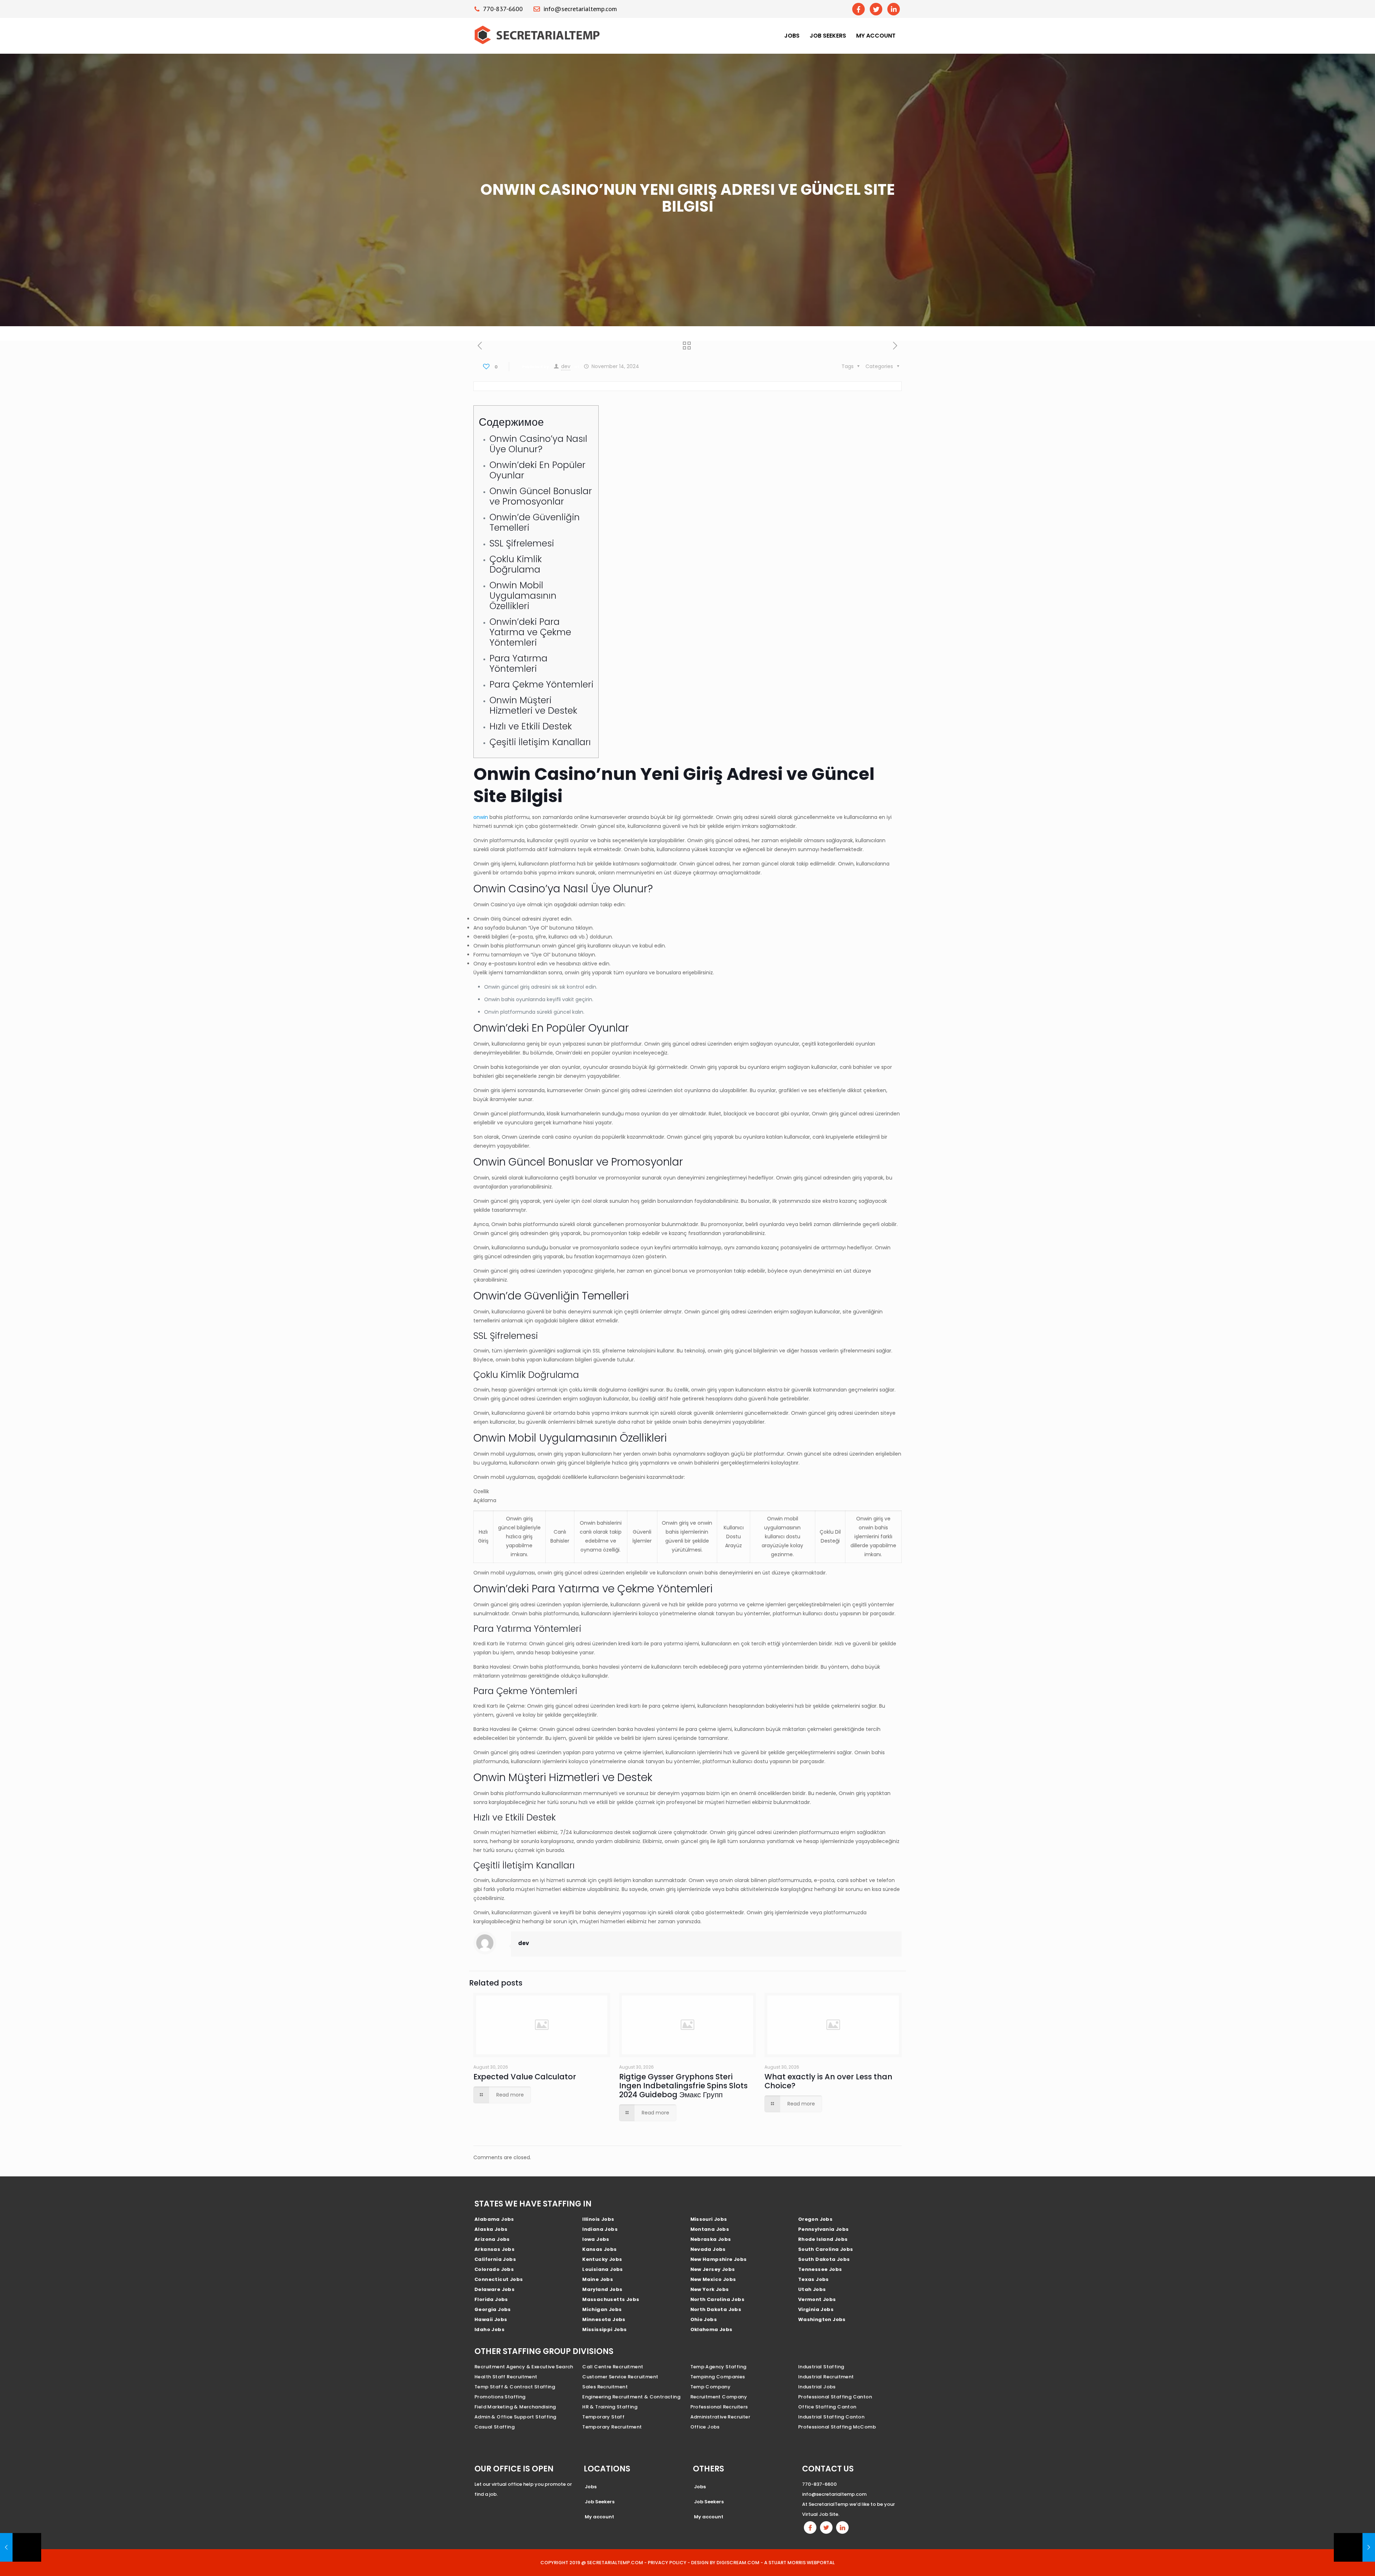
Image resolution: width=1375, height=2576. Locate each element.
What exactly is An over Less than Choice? (828, 2081)
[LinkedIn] (894, 9)
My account (876, 36)
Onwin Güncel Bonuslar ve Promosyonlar (541, 496)
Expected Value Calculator (525, 2077)
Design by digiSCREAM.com (725, 2563)
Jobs (792, 36)
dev (566, 366)
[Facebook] (858, 9)
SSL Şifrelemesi (522, 543)
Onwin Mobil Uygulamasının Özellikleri (523, 596)
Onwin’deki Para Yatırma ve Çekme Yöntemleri (530, 632)
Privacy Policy (667, 2563)
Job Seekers (828, 36)
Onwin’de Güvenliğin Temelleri (535, 522)
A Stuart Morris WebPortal (799, 2563)
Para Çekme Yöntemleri (541, 684)
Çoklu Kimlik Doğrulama (516, 564)
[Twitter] (876, 9)
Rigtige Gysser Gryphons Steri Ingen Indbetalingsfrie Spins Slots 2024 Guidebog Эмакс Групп (683, 2086)
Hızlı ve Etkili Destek (531, 726)
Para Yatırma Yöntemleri (518, 664)
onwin (481, 817)
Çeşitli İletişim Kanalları (540, 742)
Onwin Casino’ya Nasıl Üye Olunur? (538, 444)
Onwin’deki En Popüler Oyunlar (537, 470)
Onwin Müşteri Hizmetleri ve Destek (533, 705)
